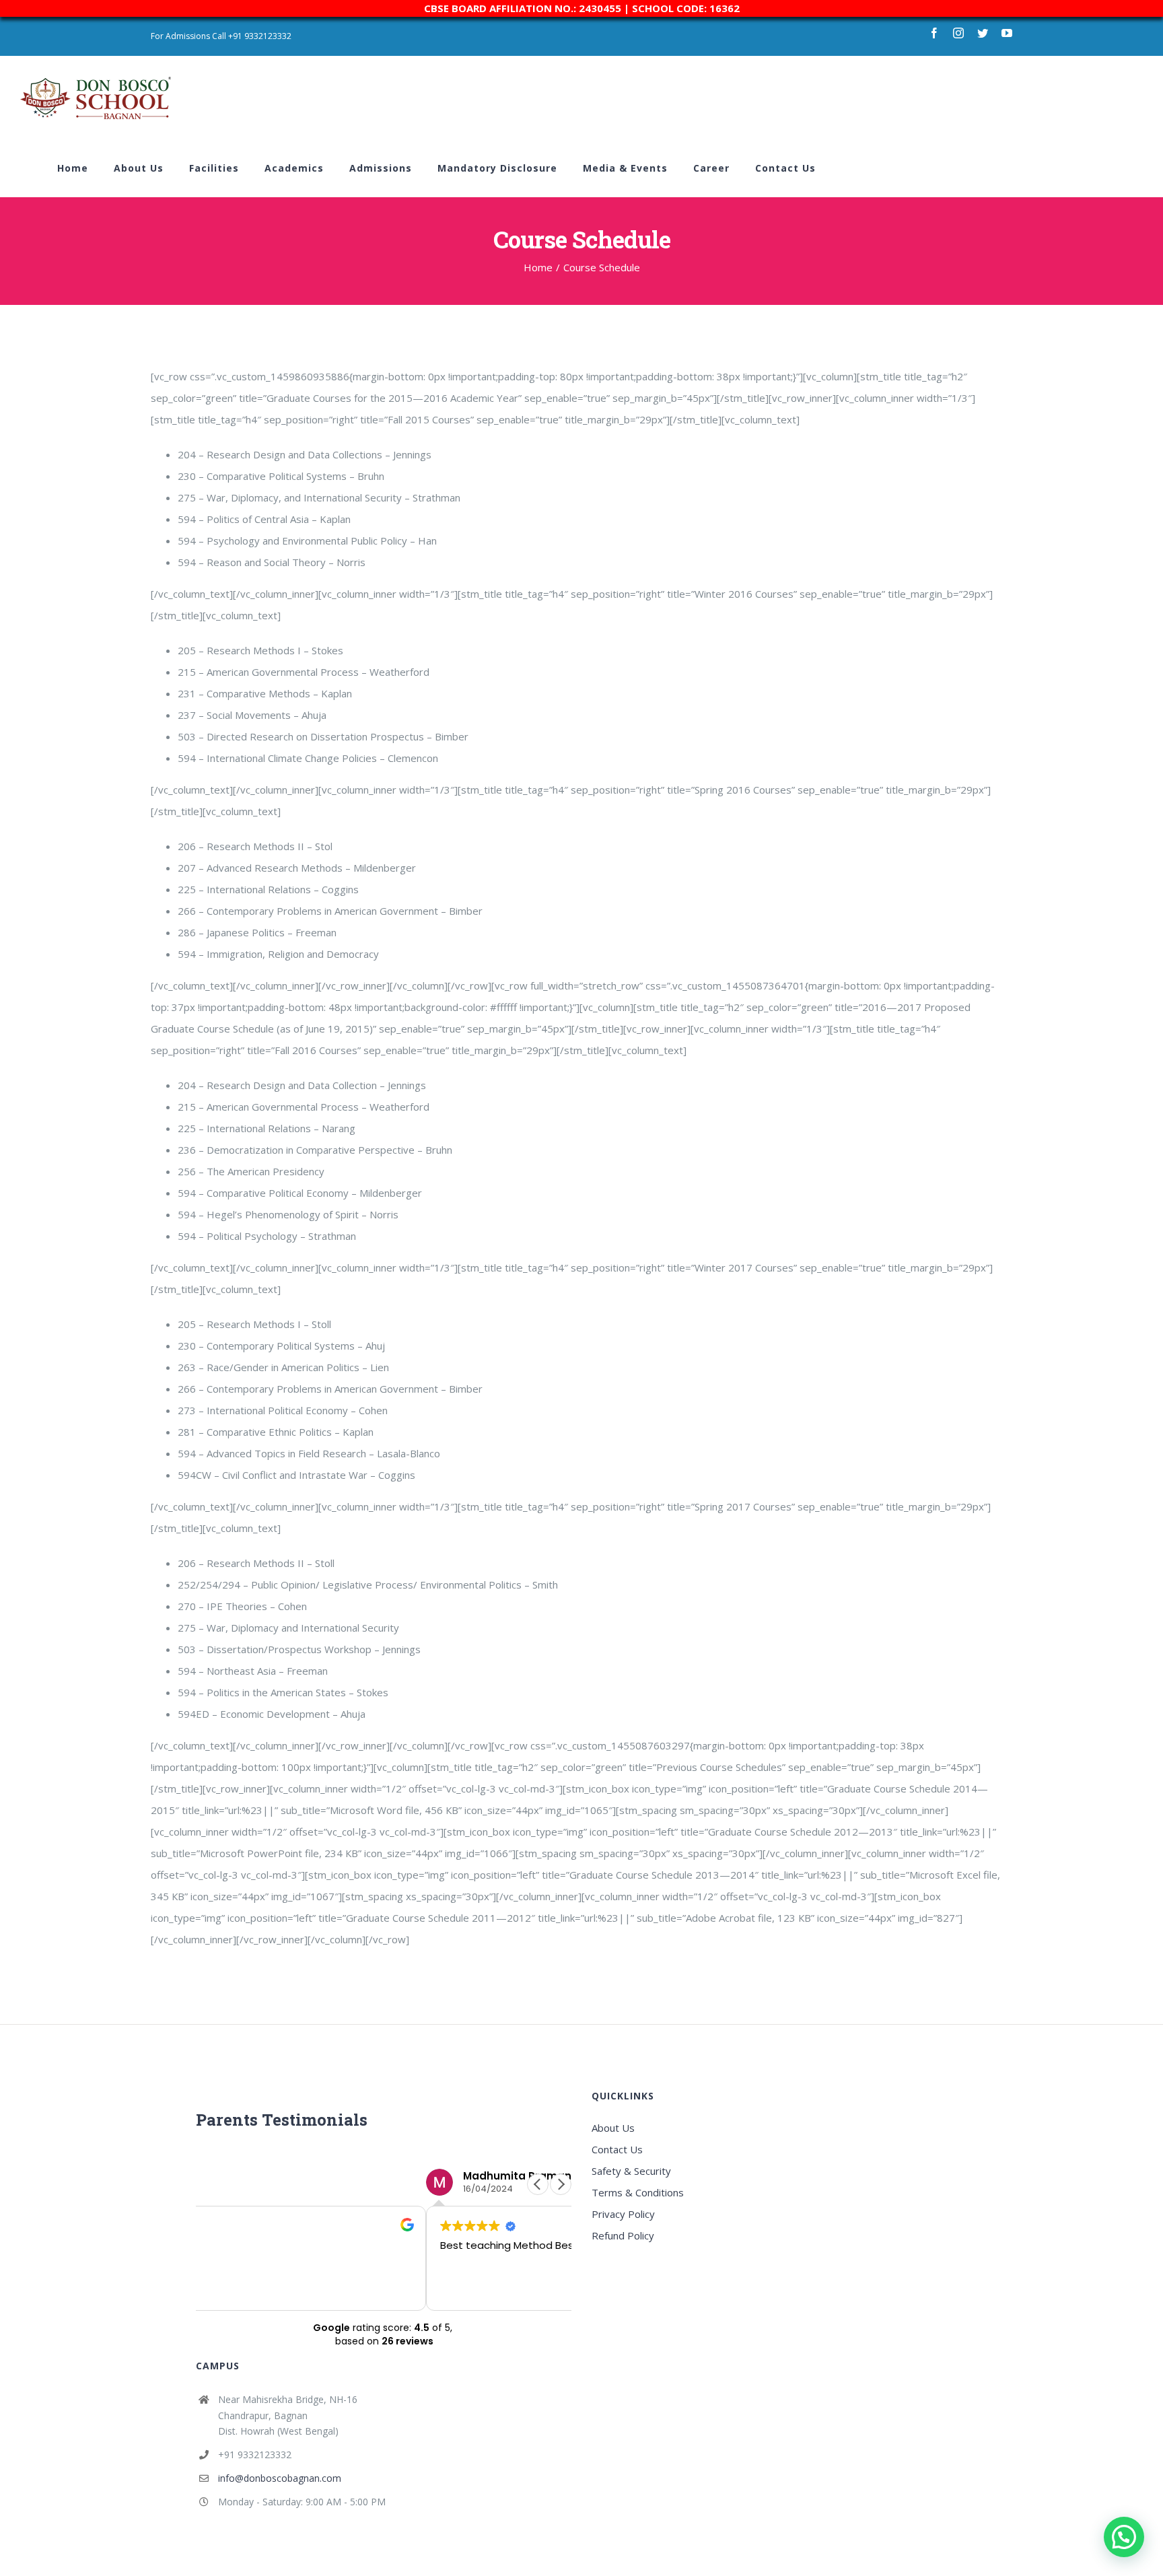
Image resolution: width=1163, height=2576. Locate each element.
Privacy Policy (623, 2214)
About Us (613, 2128)
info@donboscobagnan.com (280, 2478)
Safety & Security (631, 2171)
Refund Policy (623, 2235)
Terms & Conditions (638, 2192)
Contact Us (617, 2149)
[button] (561, 2184)
